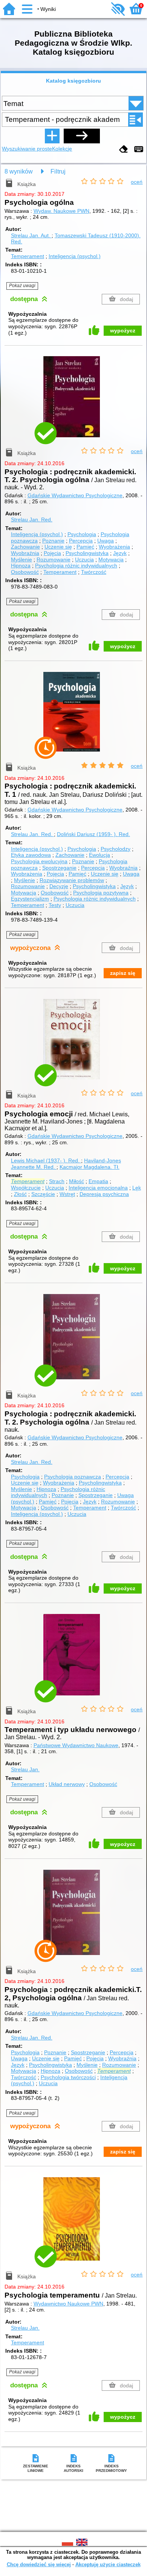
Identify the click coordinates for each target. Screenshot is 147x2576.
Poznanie (53, 541)
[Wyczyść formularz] (124, 150)
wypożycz (123, 330)
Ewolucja (100, 855)
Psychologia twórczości (68, 2077)
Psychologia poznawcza (73, 1477)
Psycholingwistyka (87, 553)
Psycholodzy (116, 849)
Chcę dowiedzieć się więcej (39, 2564)
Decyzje (59, 886)
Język (120, 553)
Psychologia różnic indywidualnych (76, 566)
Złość (20, 1194)
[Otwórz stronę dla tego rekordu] (73, 402)
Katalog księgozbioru (73, 81)
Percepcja (81, 541)
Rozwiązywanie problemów (72, 880)
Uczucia (84, 559)
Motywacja (111, 559)
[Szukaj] (82, 136)
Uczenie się (58, 547)
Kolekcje (62, 149)
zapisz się (123, 973)
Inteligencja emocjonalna (98, 1188)
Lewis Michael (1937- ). (45, 1160)
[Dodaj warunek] (52, 136)
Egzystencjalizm (30, 899)
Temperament (28, 256)
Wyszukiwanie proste (27, 149)
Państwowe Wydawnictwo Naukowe (76, 1745)
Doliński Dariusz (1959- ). (93, 834)
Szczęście (43, 1194)
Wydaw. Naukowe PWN (61, 211)
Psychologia (82, 534)
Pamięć (85, 547)
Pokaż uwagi (22, 286)
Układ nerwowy (67, 1784)
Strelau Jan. (31, 235)
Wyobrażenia (114, 547)
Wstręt (67, 1194)
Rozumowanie (54, 559)
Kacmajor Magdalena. (90, 1167)
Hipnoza (21, 566)
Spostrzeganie (59, 868)
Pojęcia (52, 553)
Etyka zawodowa (31, 855)
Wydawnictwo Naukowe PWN (68, 2304)
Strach (57, 1181)
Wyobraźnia (25, 553)
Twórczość (94, 572)
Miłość (77, 1181)
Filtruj (58, 171)
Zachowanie (25, 547)
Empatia (98, 1181)
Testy (55, 905)
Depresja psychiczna (104, 1194)
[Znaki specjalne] (139, 150)
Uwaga (106, 541)
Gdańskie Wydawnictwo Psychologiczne (75, 495)
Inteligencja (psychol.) (75, 256)
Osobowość (25, 572)
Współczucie (26, 1188)
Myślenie (21, 559)
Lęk (137, 1188)
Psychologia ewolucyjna (39, 861)
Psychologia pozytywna (101, 893)
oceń (137, 182)
